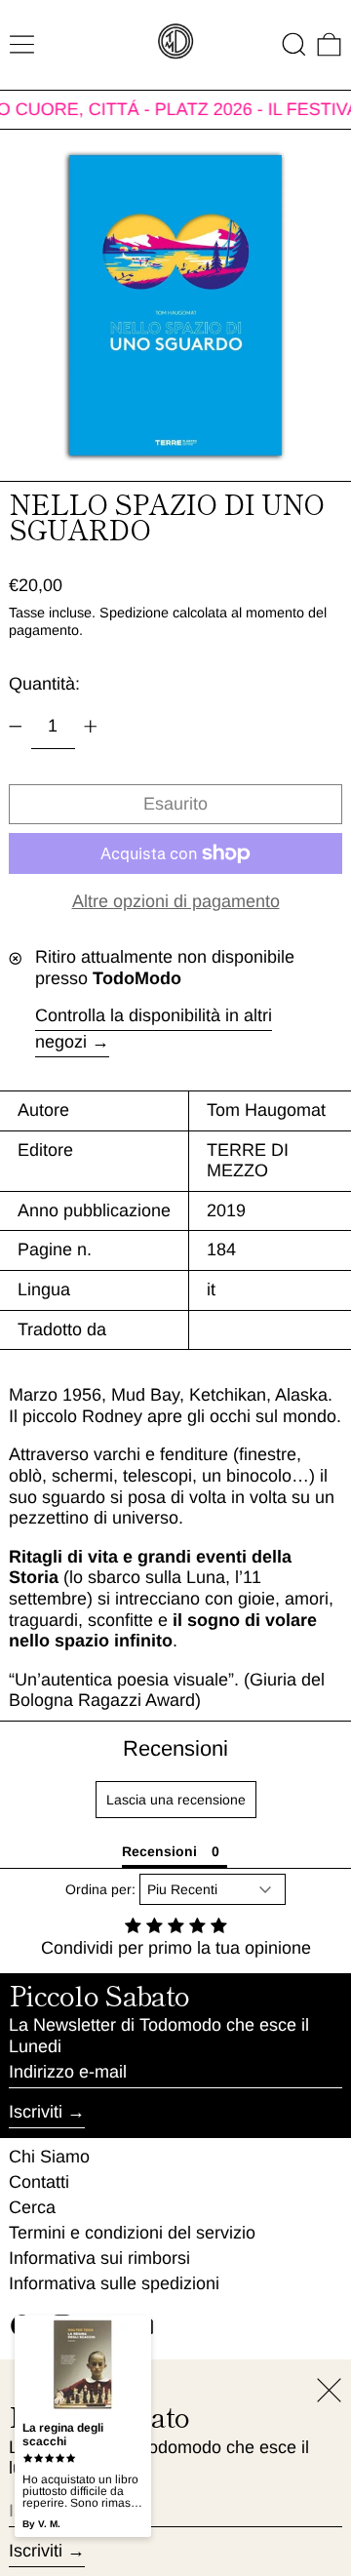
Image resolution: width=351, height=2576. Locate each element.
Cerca (32, 2207)
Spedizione (134, 613)
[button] (294, 44)
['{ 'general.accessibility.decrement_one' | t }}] (16, 727)
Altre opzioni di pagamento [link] (176, 901)
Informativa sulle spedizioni (114, 2283)
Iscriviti (36, 2112)
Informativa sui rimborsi (99, 2258)
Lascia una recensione (176, 1800)
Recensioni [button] (159, 1851)
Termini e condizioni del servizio (132, 2233)
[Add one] (91, 727)
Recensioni (175, 1748)
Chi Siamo (49, 2157)
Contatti (39, 2182)
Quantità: (44, 684)
